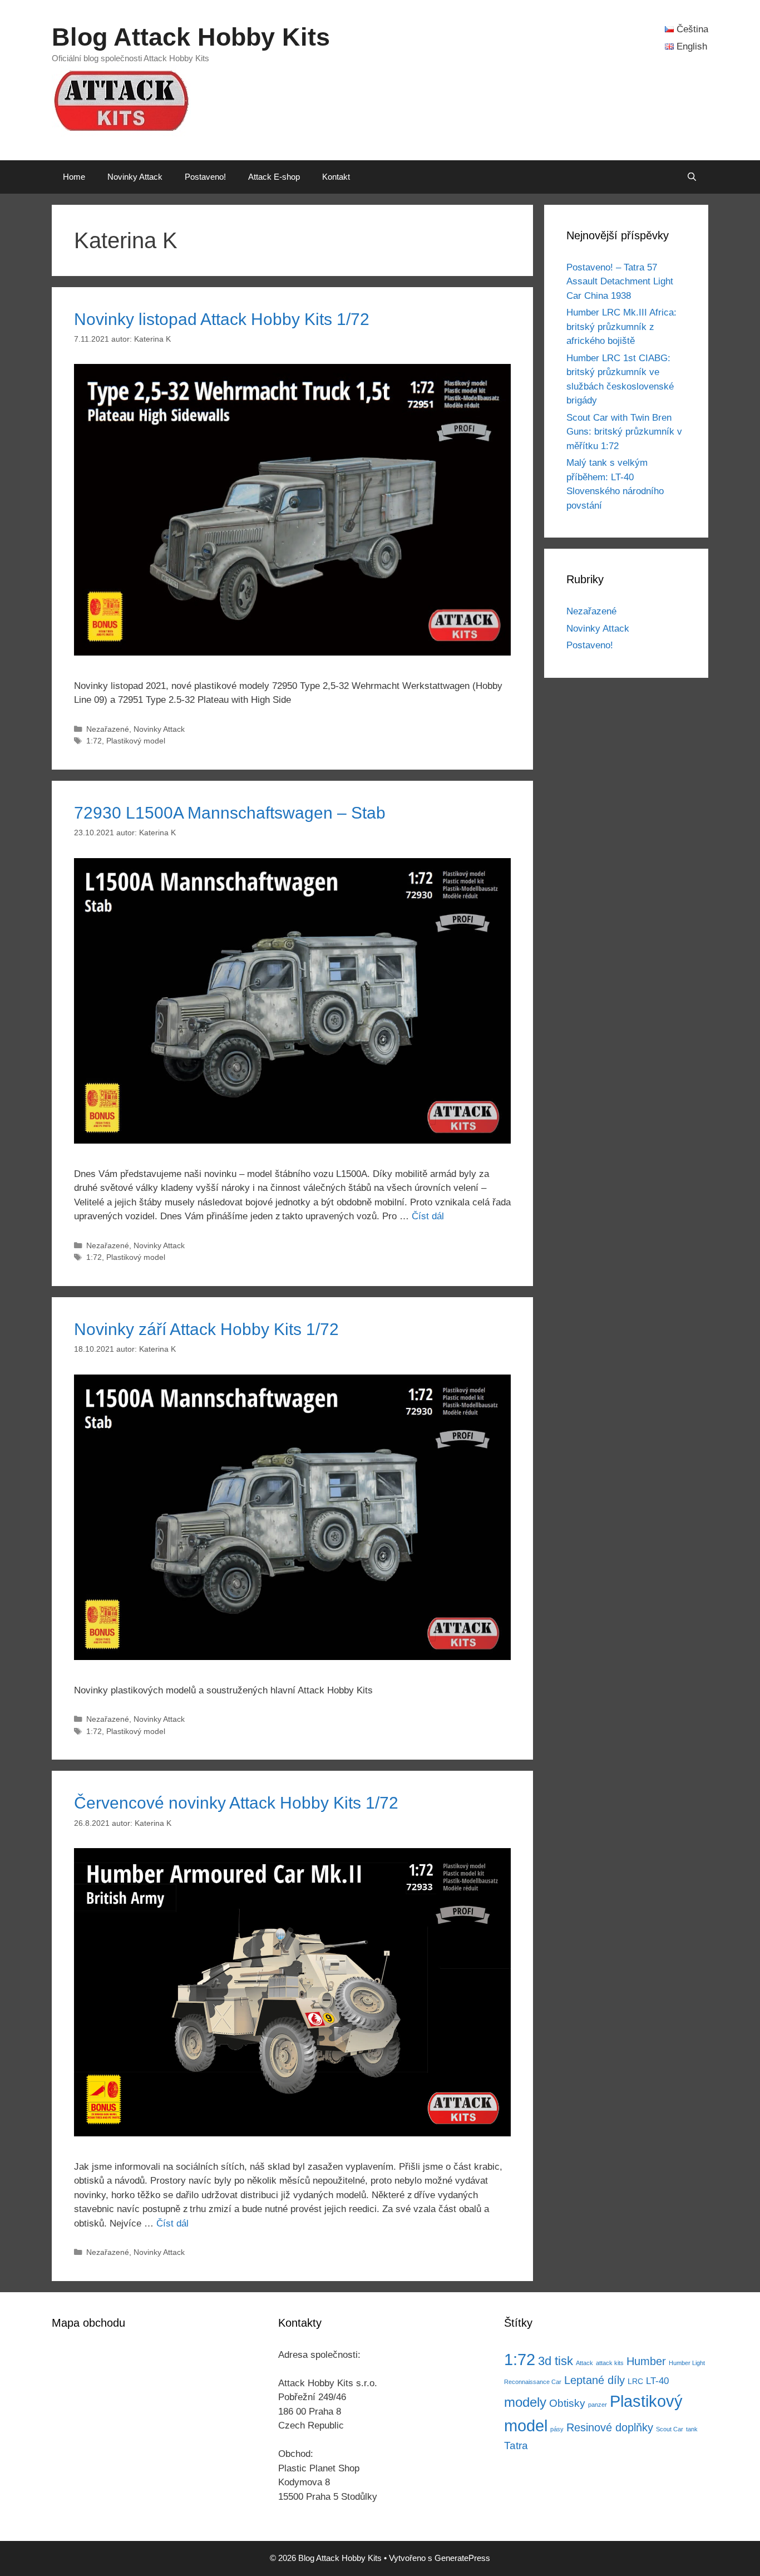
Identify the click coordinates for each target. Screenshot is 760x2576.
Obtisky (567, 2403)
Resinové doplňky (610, 2427)
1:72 (94, 741)
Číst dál (428, 1216)
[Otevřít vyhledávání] (692, 177)
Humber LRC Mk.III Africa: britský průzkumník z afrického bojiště (621, 327)
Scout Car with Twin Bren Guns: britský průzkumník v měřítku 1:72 (624, 432)
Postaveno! (205, 177)
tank (692, 2429)
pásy (557, 2429)
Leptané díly (594, 2380)
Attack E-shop (274, 177)
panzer (598, 2405)
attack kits (610, 2363)
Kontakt (336, 177)
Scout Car (670, 2429)
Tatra (516, 2446)
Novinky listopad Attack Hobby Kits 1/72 (222, 319)
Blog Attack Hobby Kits (191, 37)
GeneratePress (462, 2558)
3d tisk (556, 2361)
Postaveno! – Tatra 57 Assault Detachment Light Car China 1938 (620, 282)
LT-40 (657, 2381)
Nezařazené (108, 729)
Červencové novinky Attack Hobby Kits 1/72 (236, 1803)
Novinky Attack (135, 177)
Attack (584, 2363)
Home (74, 177)
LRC (635, 2382)
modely (525, 2402)
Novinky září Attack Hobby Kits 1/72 (206, 1329)
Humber (646, 2361)
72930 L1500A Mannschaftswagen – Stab (230, 813)
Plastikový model (136, 741)
